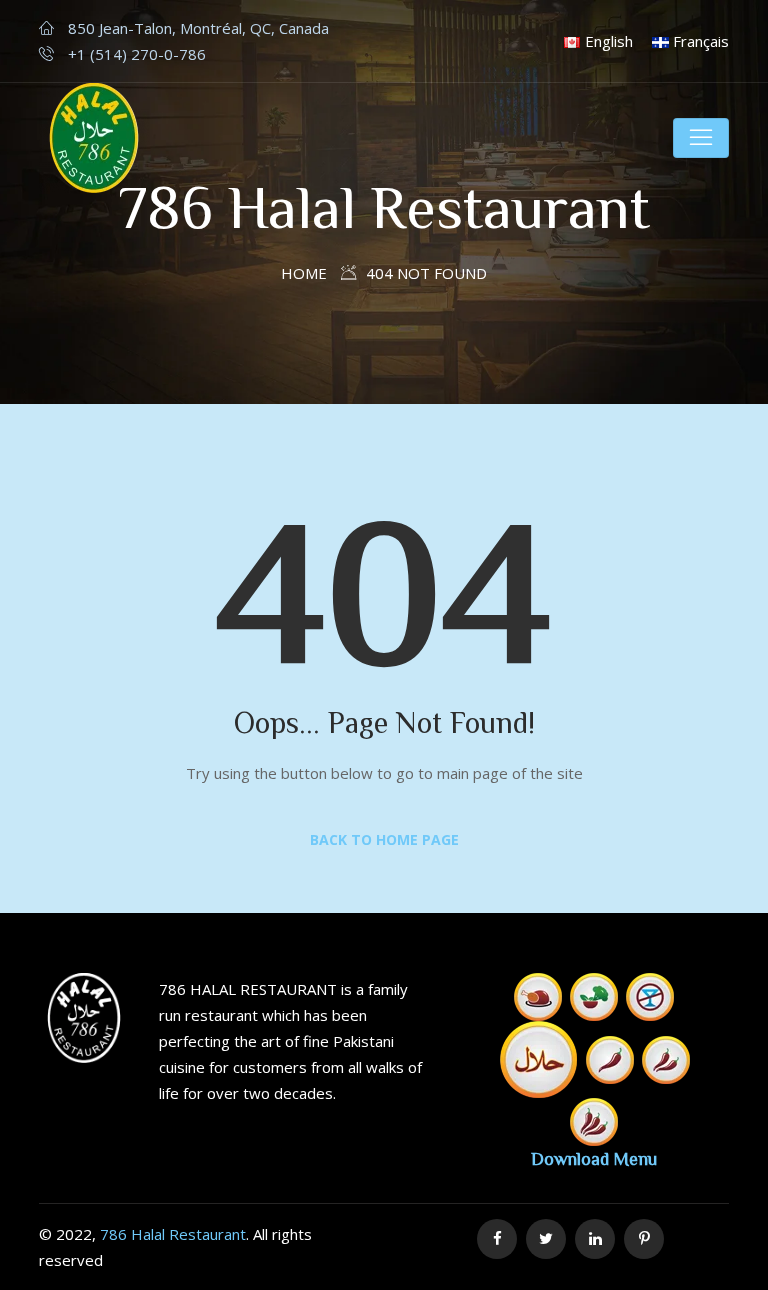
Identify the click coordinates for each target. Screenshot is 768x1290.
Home (304, 273)
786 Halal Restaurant (173, 1234)
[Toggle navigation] (701, 138)
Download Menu (594, 1158)
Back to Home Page (384, 839)
